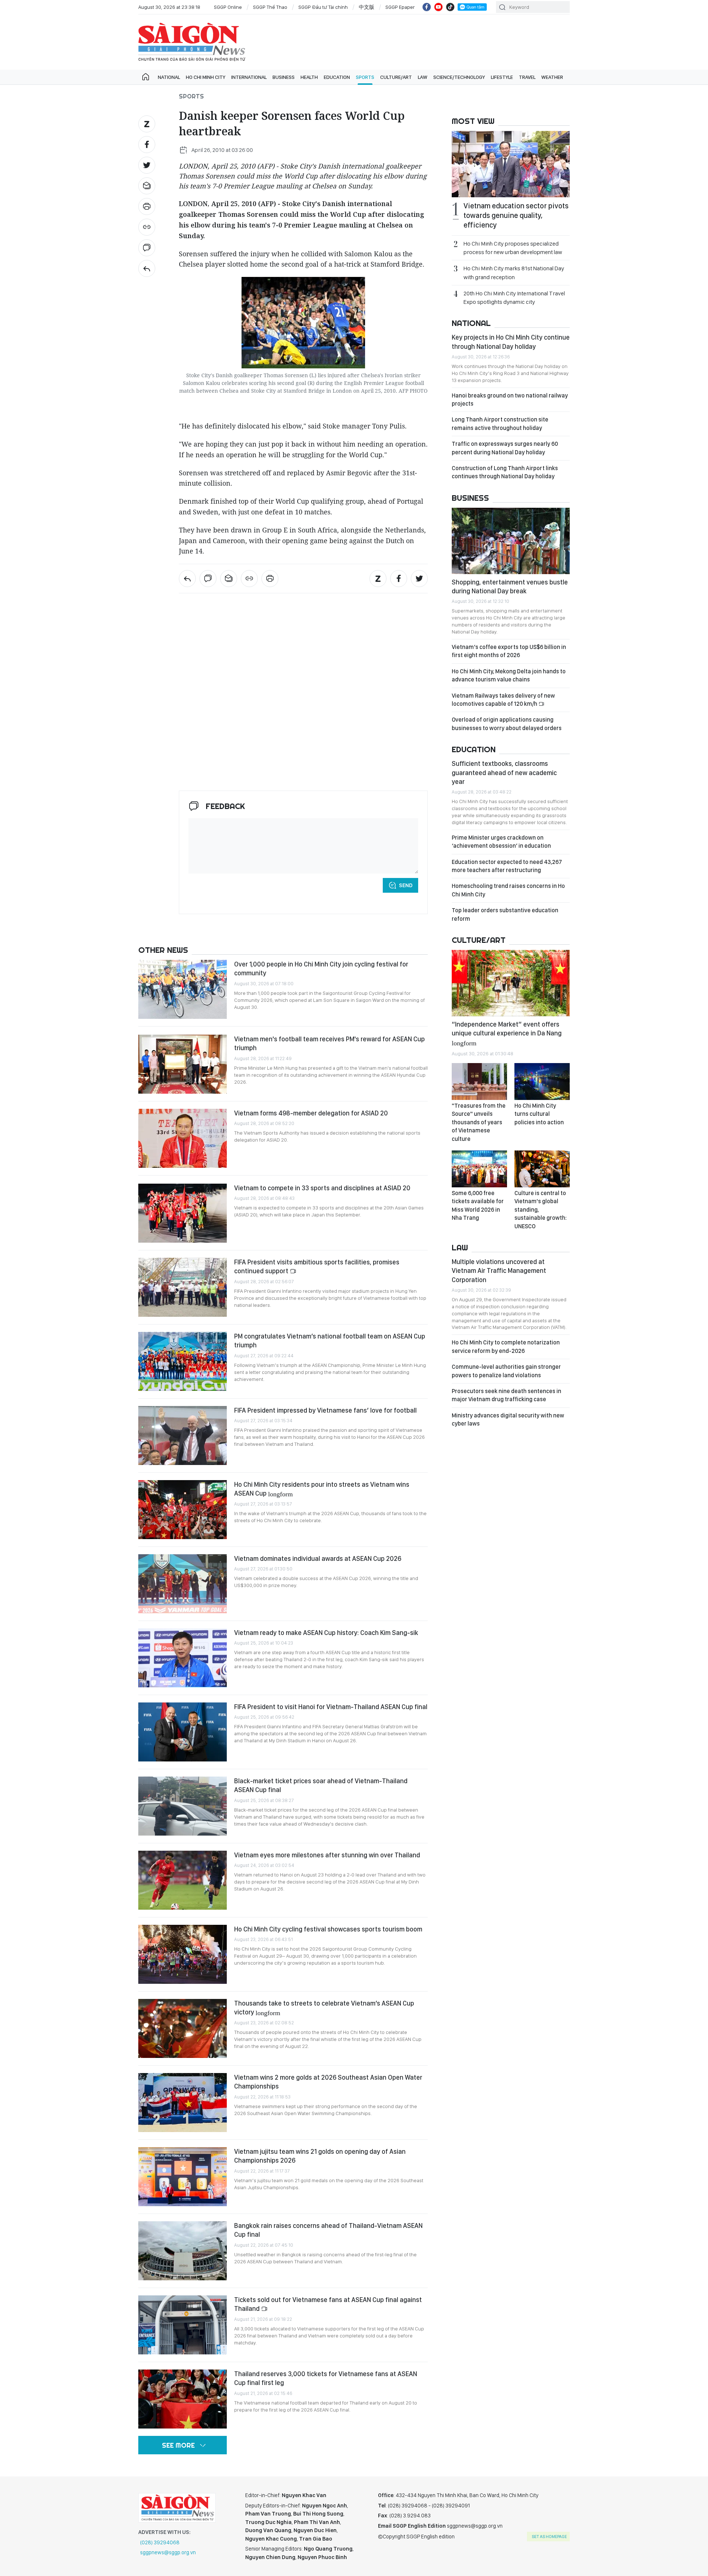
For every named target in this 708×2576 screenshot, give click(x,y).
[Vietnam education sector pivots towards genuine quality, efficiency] (511, 164)
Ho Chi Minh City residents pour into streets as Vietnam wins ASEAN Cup (322, 1489)
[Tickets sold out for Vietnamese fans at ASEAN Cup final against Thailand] (183, 2325)
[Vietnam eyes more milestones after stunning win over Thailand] (183, 1880)
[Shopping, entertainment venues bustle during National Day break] (511, 541)
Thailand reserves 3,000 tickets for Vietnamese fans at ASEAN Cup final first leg (326, 2378)
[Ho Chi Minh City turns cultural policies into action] (542, 1082)
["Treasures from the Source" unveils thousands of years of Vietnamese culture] (479, 1082)
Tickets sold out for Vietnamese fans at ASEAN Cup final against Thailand (328, 2304)
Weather (552, 77)
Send (406, 885)
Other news (163, 950)
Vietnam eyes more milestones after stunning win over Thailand (327, 1855)
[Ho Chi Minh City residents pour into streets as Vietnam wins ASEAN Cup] (183, 1510)
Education (337, 77)
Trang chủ (146, 77)
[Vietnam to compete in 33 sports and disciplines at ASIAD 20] (183, 1213)
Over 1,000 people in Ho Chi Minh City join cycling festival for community (321, 968)
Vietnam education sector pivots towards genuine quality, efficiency (516, 215)
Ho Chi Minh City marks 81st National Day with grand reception (514, 272)
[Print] (147, 206)
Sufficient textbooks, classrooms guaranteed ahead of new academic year (504, 773)
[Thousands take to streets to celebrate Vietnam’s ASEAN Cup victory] (183, 2028)
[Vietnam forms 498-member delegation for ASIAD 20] (183, 1138)
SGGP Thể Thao (270, 7)
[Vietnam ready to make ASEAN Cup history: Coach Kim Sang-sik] (183, 1658)
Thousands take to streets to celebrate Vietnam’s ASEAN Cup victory (324, 2008)
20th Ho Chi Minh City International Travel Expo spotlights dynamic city (514, 298)
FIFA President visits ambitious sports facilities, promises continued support (317, 1266)
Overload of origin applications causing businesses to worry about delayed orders (507, 724)
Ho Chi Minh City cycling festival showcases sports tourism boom (328, 1929)
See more (178, 2445)
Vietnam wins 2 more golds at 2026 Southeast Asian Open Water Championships (328, 2082)
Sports (365, 77)
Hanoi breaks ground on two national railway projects (510, 400)
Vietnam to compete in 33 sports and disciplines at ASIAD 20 (322, 1188)
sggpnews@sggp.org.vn (168, 2552)
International (249, 77)
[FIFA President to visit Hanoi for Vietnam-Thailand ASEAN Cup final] (183, 1732)
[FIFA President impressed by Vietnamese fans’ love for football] (183, 1435)
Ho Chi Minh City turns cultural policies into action (539, 1114)
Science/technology (459, 77)
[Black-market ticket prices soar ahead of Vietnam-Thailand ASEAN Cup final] (183, 1806)
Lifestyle (502, 77)
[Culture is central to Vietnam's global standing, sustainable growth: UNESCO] (542, 1169)
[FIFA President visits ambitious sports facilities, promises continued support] (183, 1287)
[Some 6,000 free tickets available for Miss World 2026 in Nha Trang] (479, 1169)
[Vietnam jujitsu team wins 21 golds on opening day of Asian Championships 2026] (183, 2177)
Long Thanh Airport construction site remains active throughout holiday (500, 423)
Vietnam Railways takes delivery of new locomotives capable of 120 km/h (503, 700)
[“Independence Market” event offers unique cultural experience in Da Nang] (511, 983)
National (169, 77)
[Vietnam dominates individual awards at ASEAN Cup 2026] (183, 1584)
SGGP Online (228, 7)
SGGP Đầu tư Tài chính (323, 7)
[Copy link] (147, 227)
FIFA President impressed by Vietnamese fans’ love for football (325, 1410)
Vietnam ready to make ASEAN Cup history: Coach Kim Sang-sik (326, 1633)
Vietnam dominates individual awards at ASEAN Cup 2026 (318, 1558)
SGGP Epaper (400, 7)
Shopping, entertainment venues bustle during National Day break (510, 586)
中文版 (367, 7)
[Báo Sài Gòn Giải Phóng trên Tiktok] (450, 7)
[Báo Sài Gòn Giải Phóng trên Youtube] (438, 7)
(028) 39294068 (160, 2542)
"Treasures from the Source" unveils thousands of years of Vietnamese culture (479, 1122)
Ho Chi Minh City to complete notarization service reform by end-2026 (506, 1346)
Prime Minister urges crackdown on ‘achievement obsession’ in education (501, 842)
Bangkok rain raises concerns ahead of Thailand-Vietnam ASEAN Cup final (328, 2230)
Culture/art (396, 77)
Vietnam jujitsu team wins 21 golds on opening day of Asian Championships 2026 (320, 2156)
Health (309, 77)
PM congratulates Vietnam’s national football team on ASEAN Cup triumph (330, 1341)
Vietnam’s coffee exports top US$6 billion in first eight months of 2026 (509, 651)
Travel (527, 77)
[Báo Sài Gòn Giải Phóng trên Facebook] (427, 7)
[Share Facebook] (147, 145)
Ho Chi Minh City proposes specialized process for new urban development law (513, 248)
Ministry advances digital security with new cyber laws (508, 1419)
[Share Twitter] (147, 165)
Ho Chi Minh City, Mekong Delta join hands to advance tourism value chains (509, 675)
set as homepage (549, 2537)
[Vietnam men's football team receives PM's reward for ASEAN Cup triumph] (183, 1064)
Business (284, 77)
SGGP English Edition (192, 42)
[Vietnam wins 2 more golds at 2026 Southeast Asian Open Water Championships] (183, 2103)
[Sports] (147, 268)
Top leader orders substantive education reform (505, 914)
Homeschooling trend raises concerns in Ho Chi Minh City (508, 890)
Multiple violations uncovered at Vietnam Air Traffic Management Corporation (499, 1271)
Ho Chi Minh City (206, 77)
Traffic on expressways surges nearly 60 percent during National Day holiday (505, 448)
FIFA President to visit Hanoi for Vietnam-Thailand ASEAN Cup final (331, 1707)
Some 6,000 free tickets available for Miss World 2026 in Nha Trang (478, 1205)
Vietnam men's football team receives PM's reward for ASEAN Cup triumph (329, 1043)
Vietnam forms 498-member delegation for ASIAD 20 (311, 1113)
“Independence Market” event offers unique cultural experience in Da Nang (507, 1033)
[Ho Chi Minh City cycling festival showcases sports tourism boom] (183, 1954)
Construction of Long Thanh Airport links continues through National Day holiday (505, 472)
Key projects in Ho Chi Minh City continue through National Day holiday (511, 342)
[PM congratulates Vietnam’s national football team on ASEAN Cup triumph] (183, 1361)
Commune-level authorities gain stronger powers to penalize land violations (506, 1371)
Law (423, 77)
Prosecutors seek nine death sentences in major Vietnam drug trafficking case (506, 1395)
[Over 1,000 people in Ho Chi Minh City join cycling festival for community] (183, 989)
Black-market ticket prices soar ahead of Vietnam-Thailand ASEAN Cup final (321, 1785)
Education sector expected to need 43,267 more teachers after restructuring (507, 866)
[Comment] (147, 248)
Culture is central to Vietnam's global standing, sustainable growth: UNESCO (541, 1210)
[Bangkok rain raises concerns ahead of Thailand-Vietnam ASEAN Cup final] (183, 2251)
